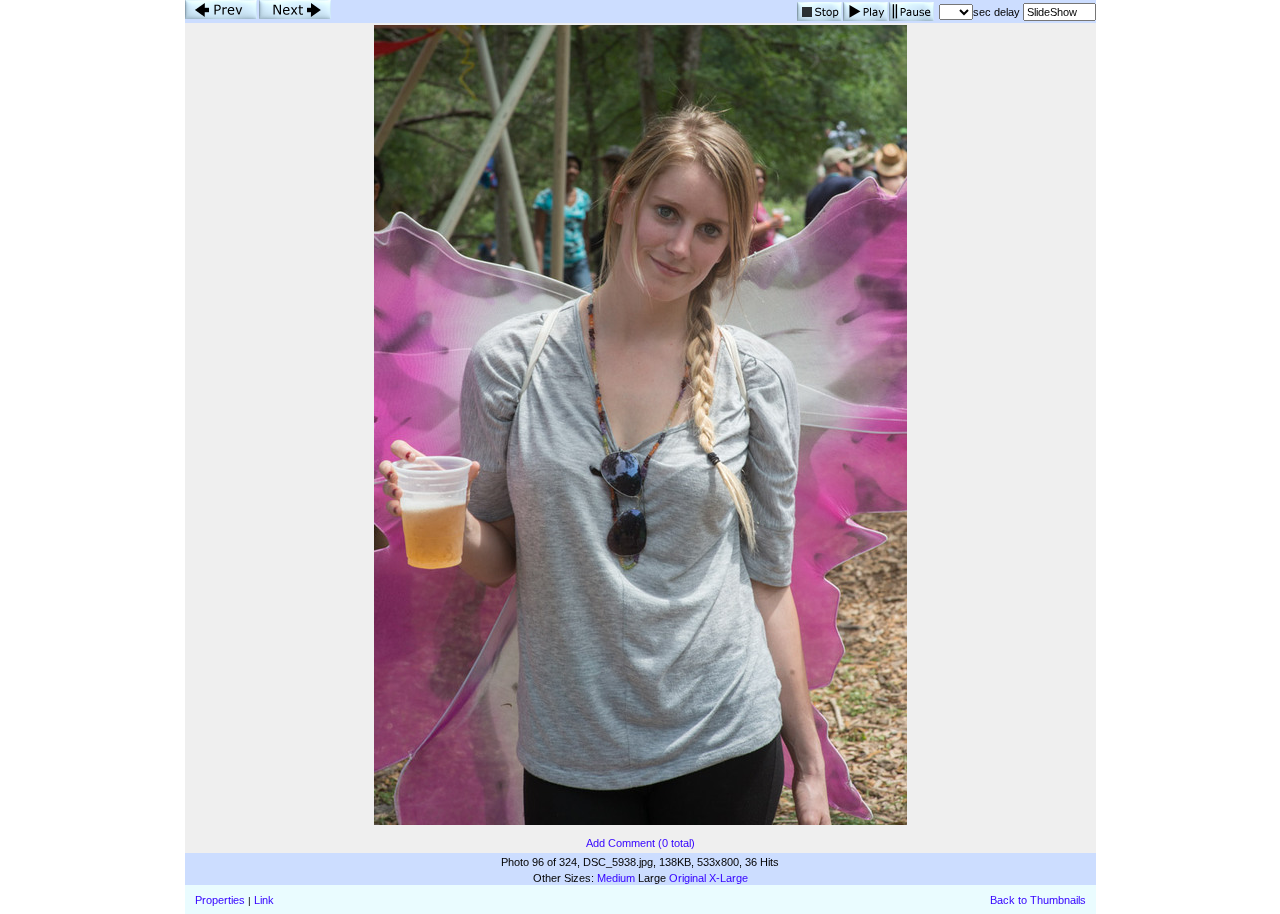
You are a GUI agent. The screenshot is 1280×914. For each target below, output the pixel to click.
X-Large (728, 878)
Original (687, 878)
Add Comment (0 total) (640, 843)
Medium (616, 878)
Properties (220, 900)
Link (264, 900)
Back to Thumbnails (1038, 900)
